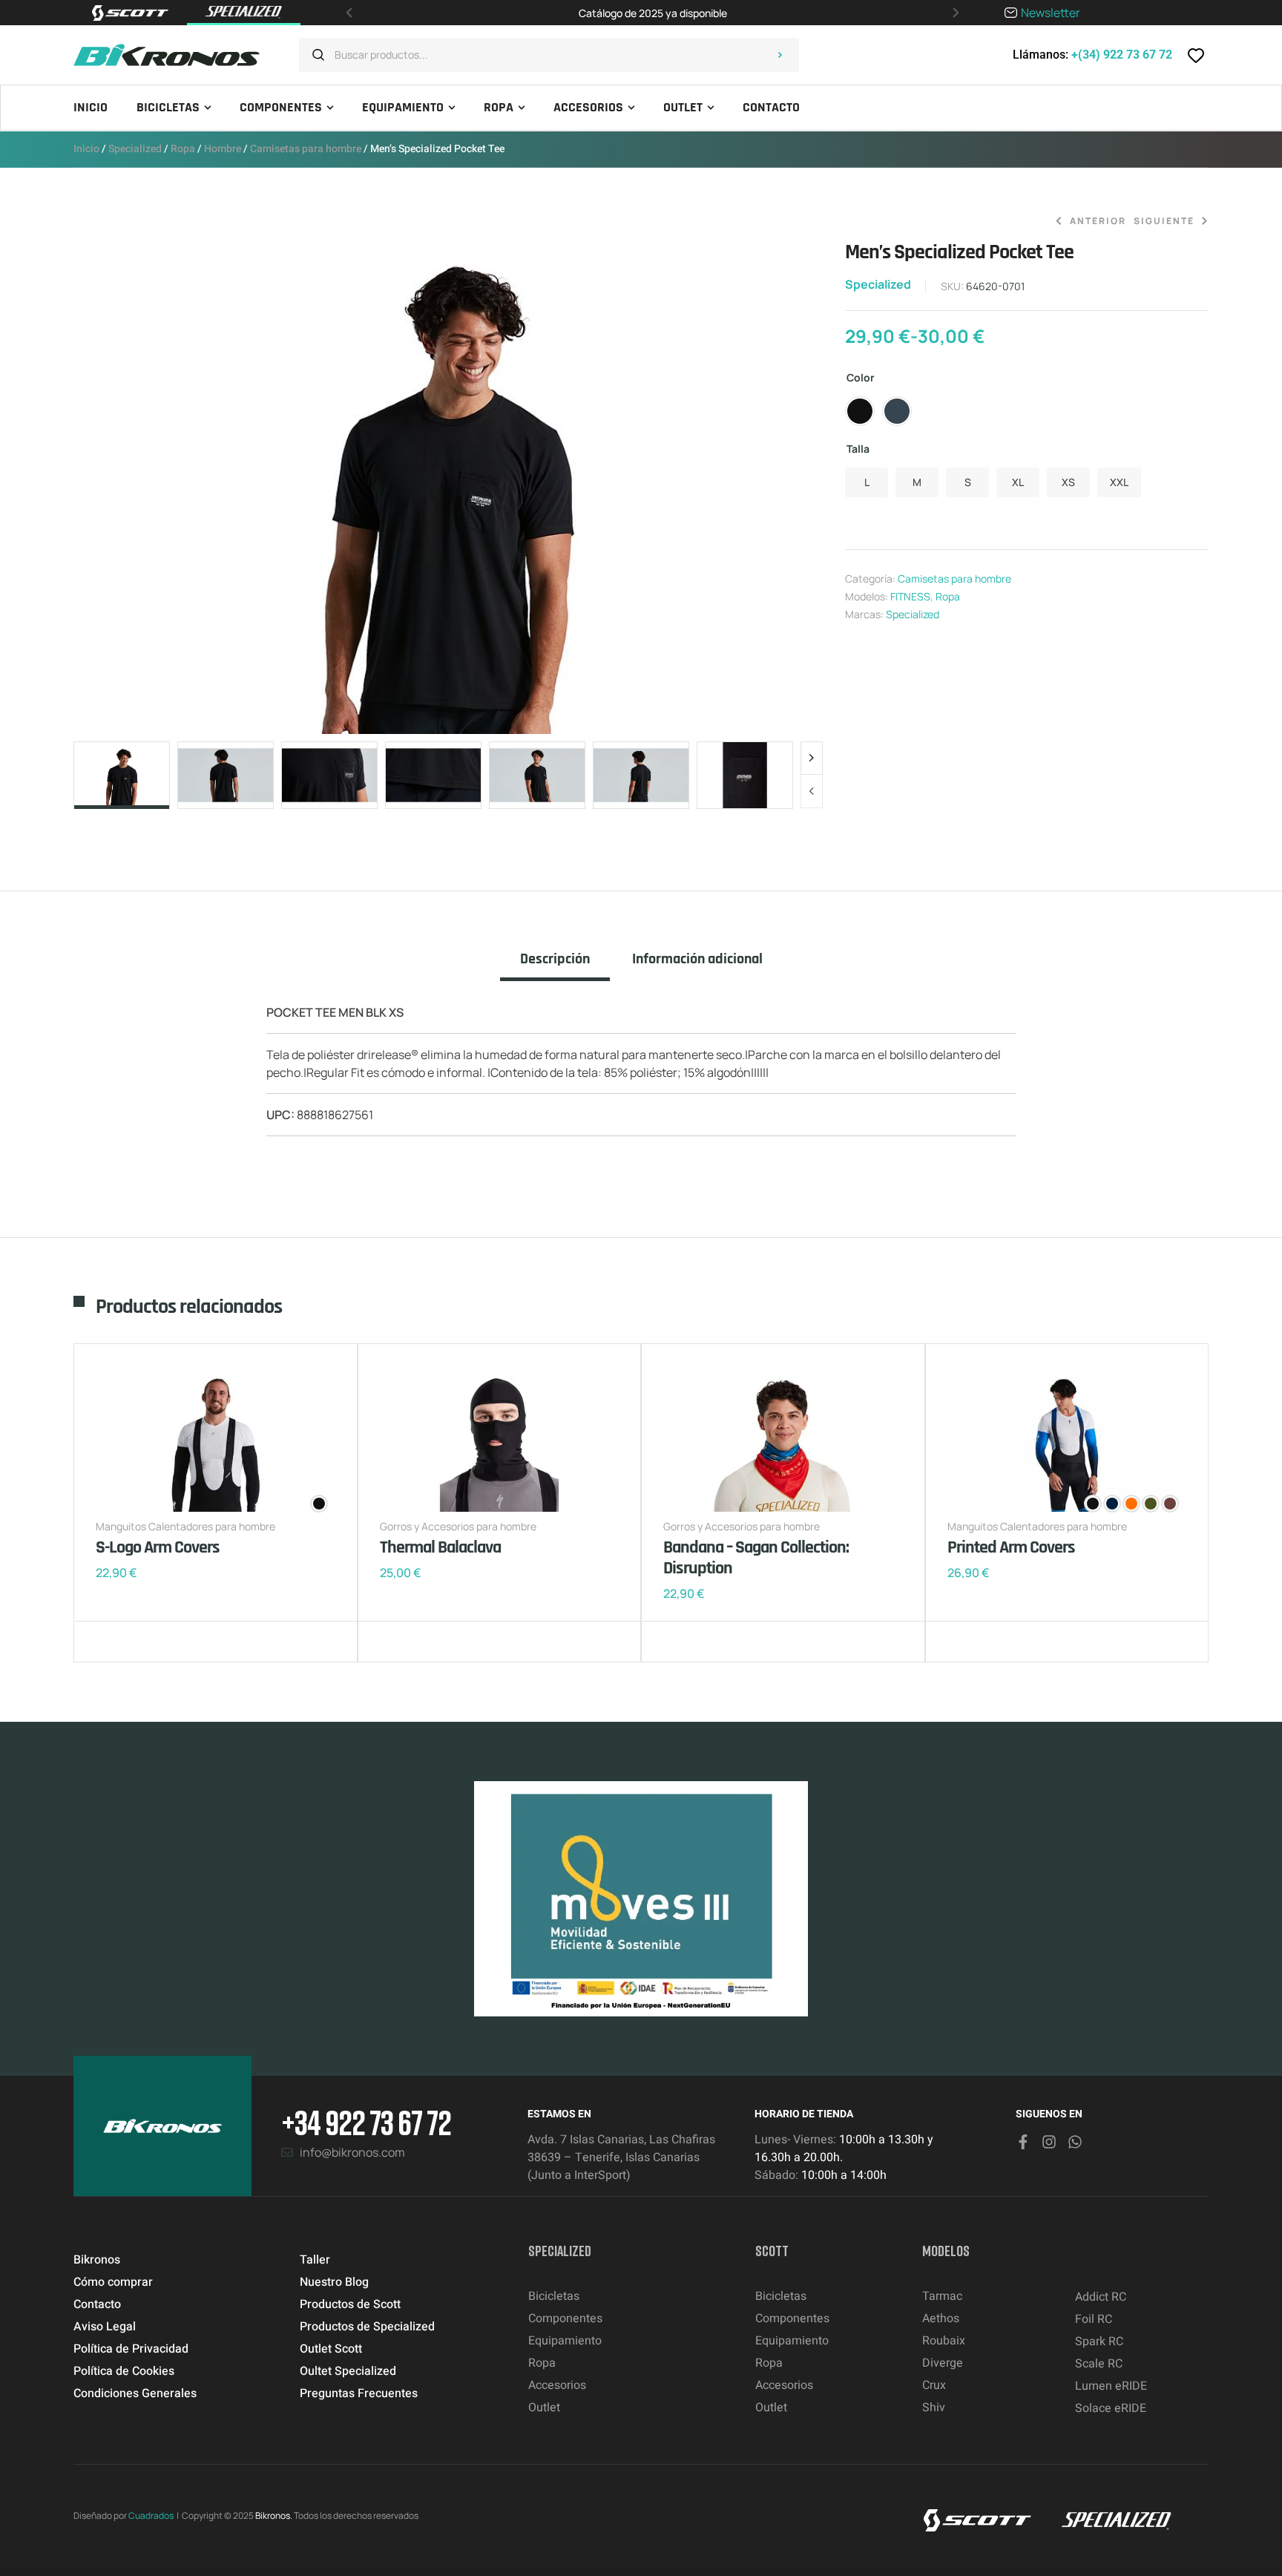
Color (861, 377)
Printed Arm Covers (1011, 1547)
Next (812, 758)
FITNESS (910, 596)
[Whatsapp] (1075, 2142)
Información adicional (697, 959)
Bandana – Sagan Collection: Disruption (756, 1558)
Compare (133, 1642)
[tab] (555, 966)
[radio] (860, 411)
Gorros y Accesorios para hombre (458, 1526)
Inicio (86, 149)
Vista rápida (155, 1642)
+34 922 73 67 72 (366, 2122)
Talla (858, 449)
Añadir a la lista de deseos (111, 1642)
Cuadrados (151, 2516)
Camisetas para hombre (306, 149)
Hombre (223, 149)
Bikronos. (274, 2516)
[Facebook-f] (1023, 2142)
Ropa (183, 149)
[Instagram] (1049, 2142)
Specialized (135, 149)
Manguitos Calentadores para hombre (185, 1526)
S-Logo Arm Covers (158, 1547)
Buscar (780, 55)
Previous (812, 791)
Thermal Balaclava (440, 1547)
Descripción (555, 959)
